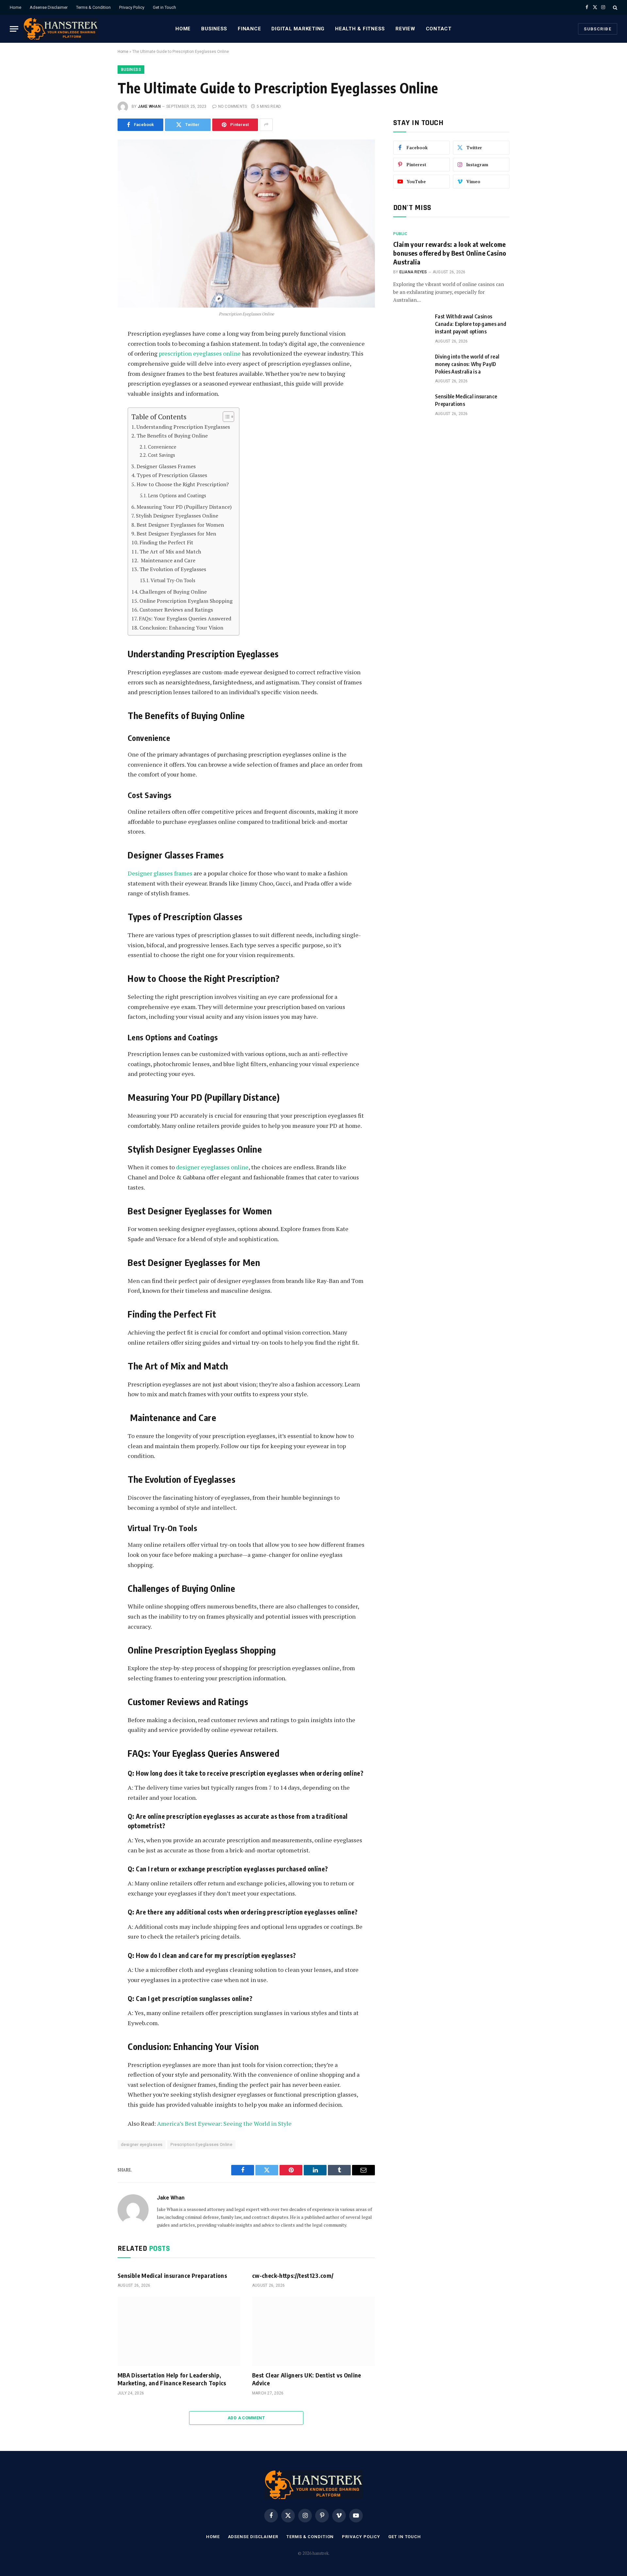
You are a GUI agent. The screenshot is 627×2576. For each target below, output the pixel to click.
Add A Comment (246, 2418)
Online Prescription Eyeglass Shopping (186, 601)
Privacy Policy (132, 7)
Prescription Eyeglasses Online (201, 2144)
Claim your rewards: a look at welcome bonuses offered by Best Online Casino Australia (450, 253)
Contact (439, 29)
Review (405, 29)
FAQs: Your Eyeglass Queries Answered (185, 618)
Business (214, 29)
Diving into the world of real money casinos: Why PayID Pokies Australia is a (467, 364)
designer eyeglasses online (212, 1167)
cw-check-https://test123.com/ (293, 2275)
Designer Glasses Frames (166, 466)
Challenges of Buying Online (173, 592)
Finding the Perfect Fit (166, 542)
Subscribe (598, 29)
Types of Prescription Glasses (172, 475)
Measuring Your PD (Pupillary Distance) (184, 507)
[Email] (96, 410)
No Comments (233, 106)
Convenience (162, 447)
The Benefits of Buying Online (172, 436)
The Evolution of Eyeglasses (173, 569)
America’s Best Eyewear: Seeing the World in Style (224, 2123)
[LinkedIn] (96, 381)
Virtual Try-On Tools (173, 580)
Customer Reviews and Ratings (176, 610)
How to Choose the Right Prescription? (183, 484)
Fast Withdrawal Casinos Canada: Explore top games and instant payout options (471, 324)
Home (16, 7)
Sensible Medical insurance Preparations (172, 2275)
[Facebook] (96, 351)
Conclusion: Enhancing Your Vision (181, 628)
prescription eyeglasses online (200, 353)
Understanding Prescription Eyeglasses (183, 427)
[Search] (614, 7)
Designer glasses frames (160, 873)
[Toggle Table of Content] (225, 417)
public (400, 234)
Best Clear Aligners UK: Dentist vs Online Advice (307, 2379)
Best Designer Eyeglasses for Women (180, 525)
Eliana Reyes (413, 272)
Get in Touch (164, 7)
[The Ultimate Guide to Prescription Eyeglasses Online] (246, 224)
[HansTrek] (61, 29)
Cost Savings (161, 455)
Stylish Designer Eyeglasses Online (177, 516)
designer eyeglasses (142, 2144)
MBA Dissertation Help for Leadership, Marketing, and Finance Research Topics (172, 2379)
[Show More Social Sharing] (266, 125)
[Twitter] (96, 366)
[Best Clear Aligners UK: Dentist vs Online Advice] (313, 2331)
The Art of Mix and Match (170, 552)
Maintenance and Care (167, 560)
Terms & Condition (93, 7)
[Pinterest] (96, 395)
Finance (249, 29)
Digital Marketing (298, 29)
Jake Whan (149, 106)
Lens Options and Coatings (177, 496)
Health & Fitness (360, 29)
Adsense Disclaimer (49, 7)
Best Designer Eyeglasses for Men (176, 534)
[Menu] (14, 29)
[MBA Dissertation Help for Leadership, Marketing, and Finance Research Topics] (179, 2331)
